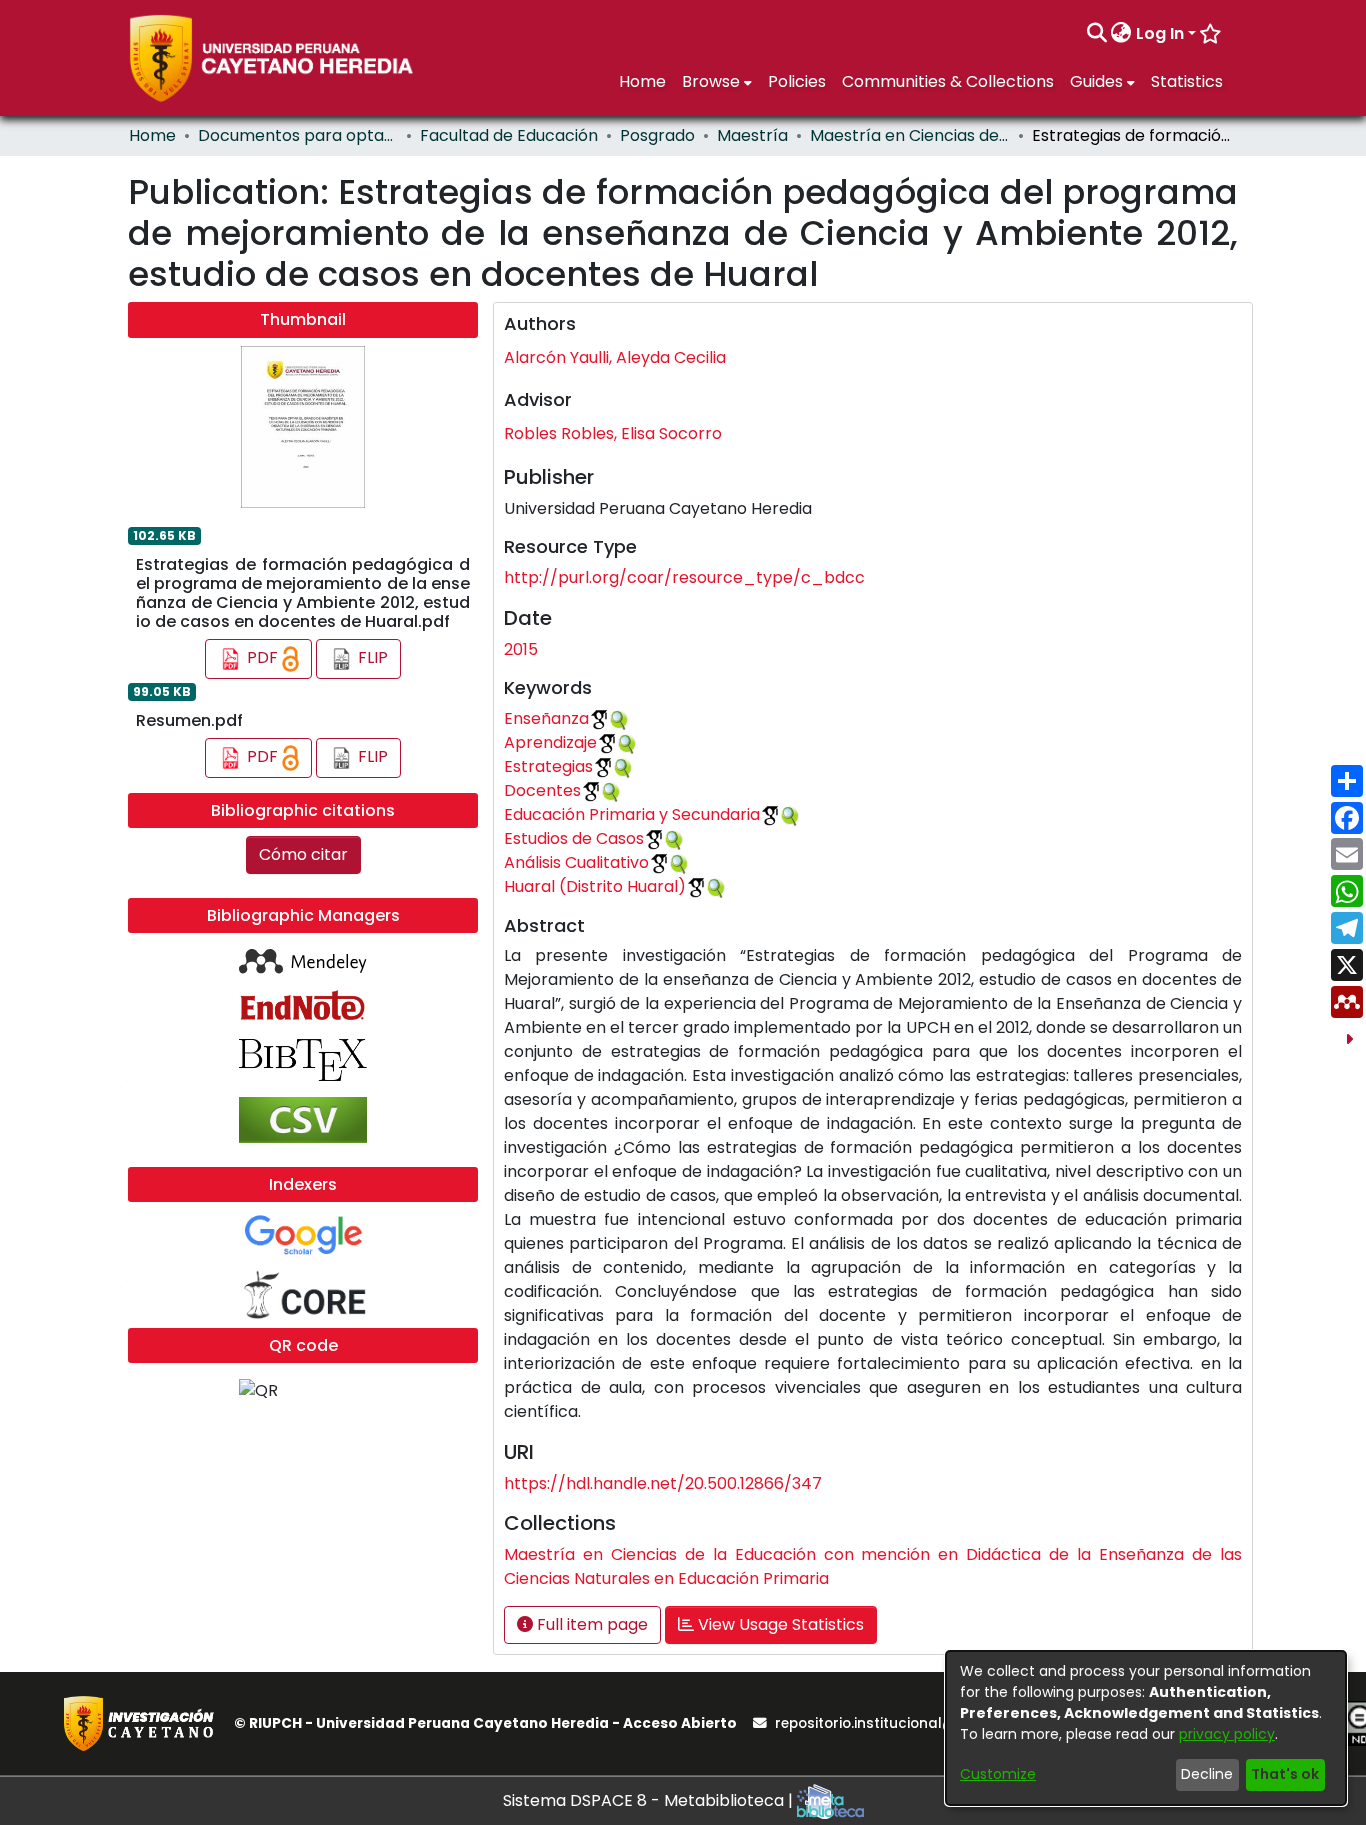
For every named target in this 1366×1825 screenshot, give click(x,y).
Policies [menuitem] (797, 81)
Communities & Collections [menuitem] (948, 81)
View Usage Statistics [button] (779, 1624)
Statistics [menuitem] (1187, 81)
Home (152, 135)
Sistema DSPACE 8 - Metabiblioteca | (650, 1800)
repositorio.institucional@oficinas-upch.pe (926, 1723)
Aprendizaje (550, 742)
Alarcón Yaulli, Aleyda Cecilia (615, 357)
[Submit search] (1096, 34)
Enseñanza (546, 718)
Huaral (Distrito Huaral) (595, 886)
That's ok (1285, 1774)
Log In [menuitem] (1160, 33)
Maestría (752, 135)
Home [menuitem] (642, 81)
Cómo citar (303, 854)
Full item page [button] (590, 1624)
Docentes (542, 790)
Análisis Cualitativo (576, 862)
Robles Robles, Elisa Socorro (613, 433)
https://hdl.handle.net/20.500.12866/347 (663, 1483)
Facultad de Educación (509, 135)
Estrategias (548, 766)
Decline (1207, 1774)
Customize (998, 1774)
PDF (262, 658)
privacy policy (1227, 1734)
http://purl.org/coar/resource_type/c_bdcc (684, 577)
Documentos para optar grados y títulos (298, 135)
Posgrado (657, 135)
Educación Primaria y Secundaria (632, 814)
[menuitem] (1121, 34)
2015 (521, 649)
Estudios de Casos (574, 838)
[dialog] (1146, 1728)
